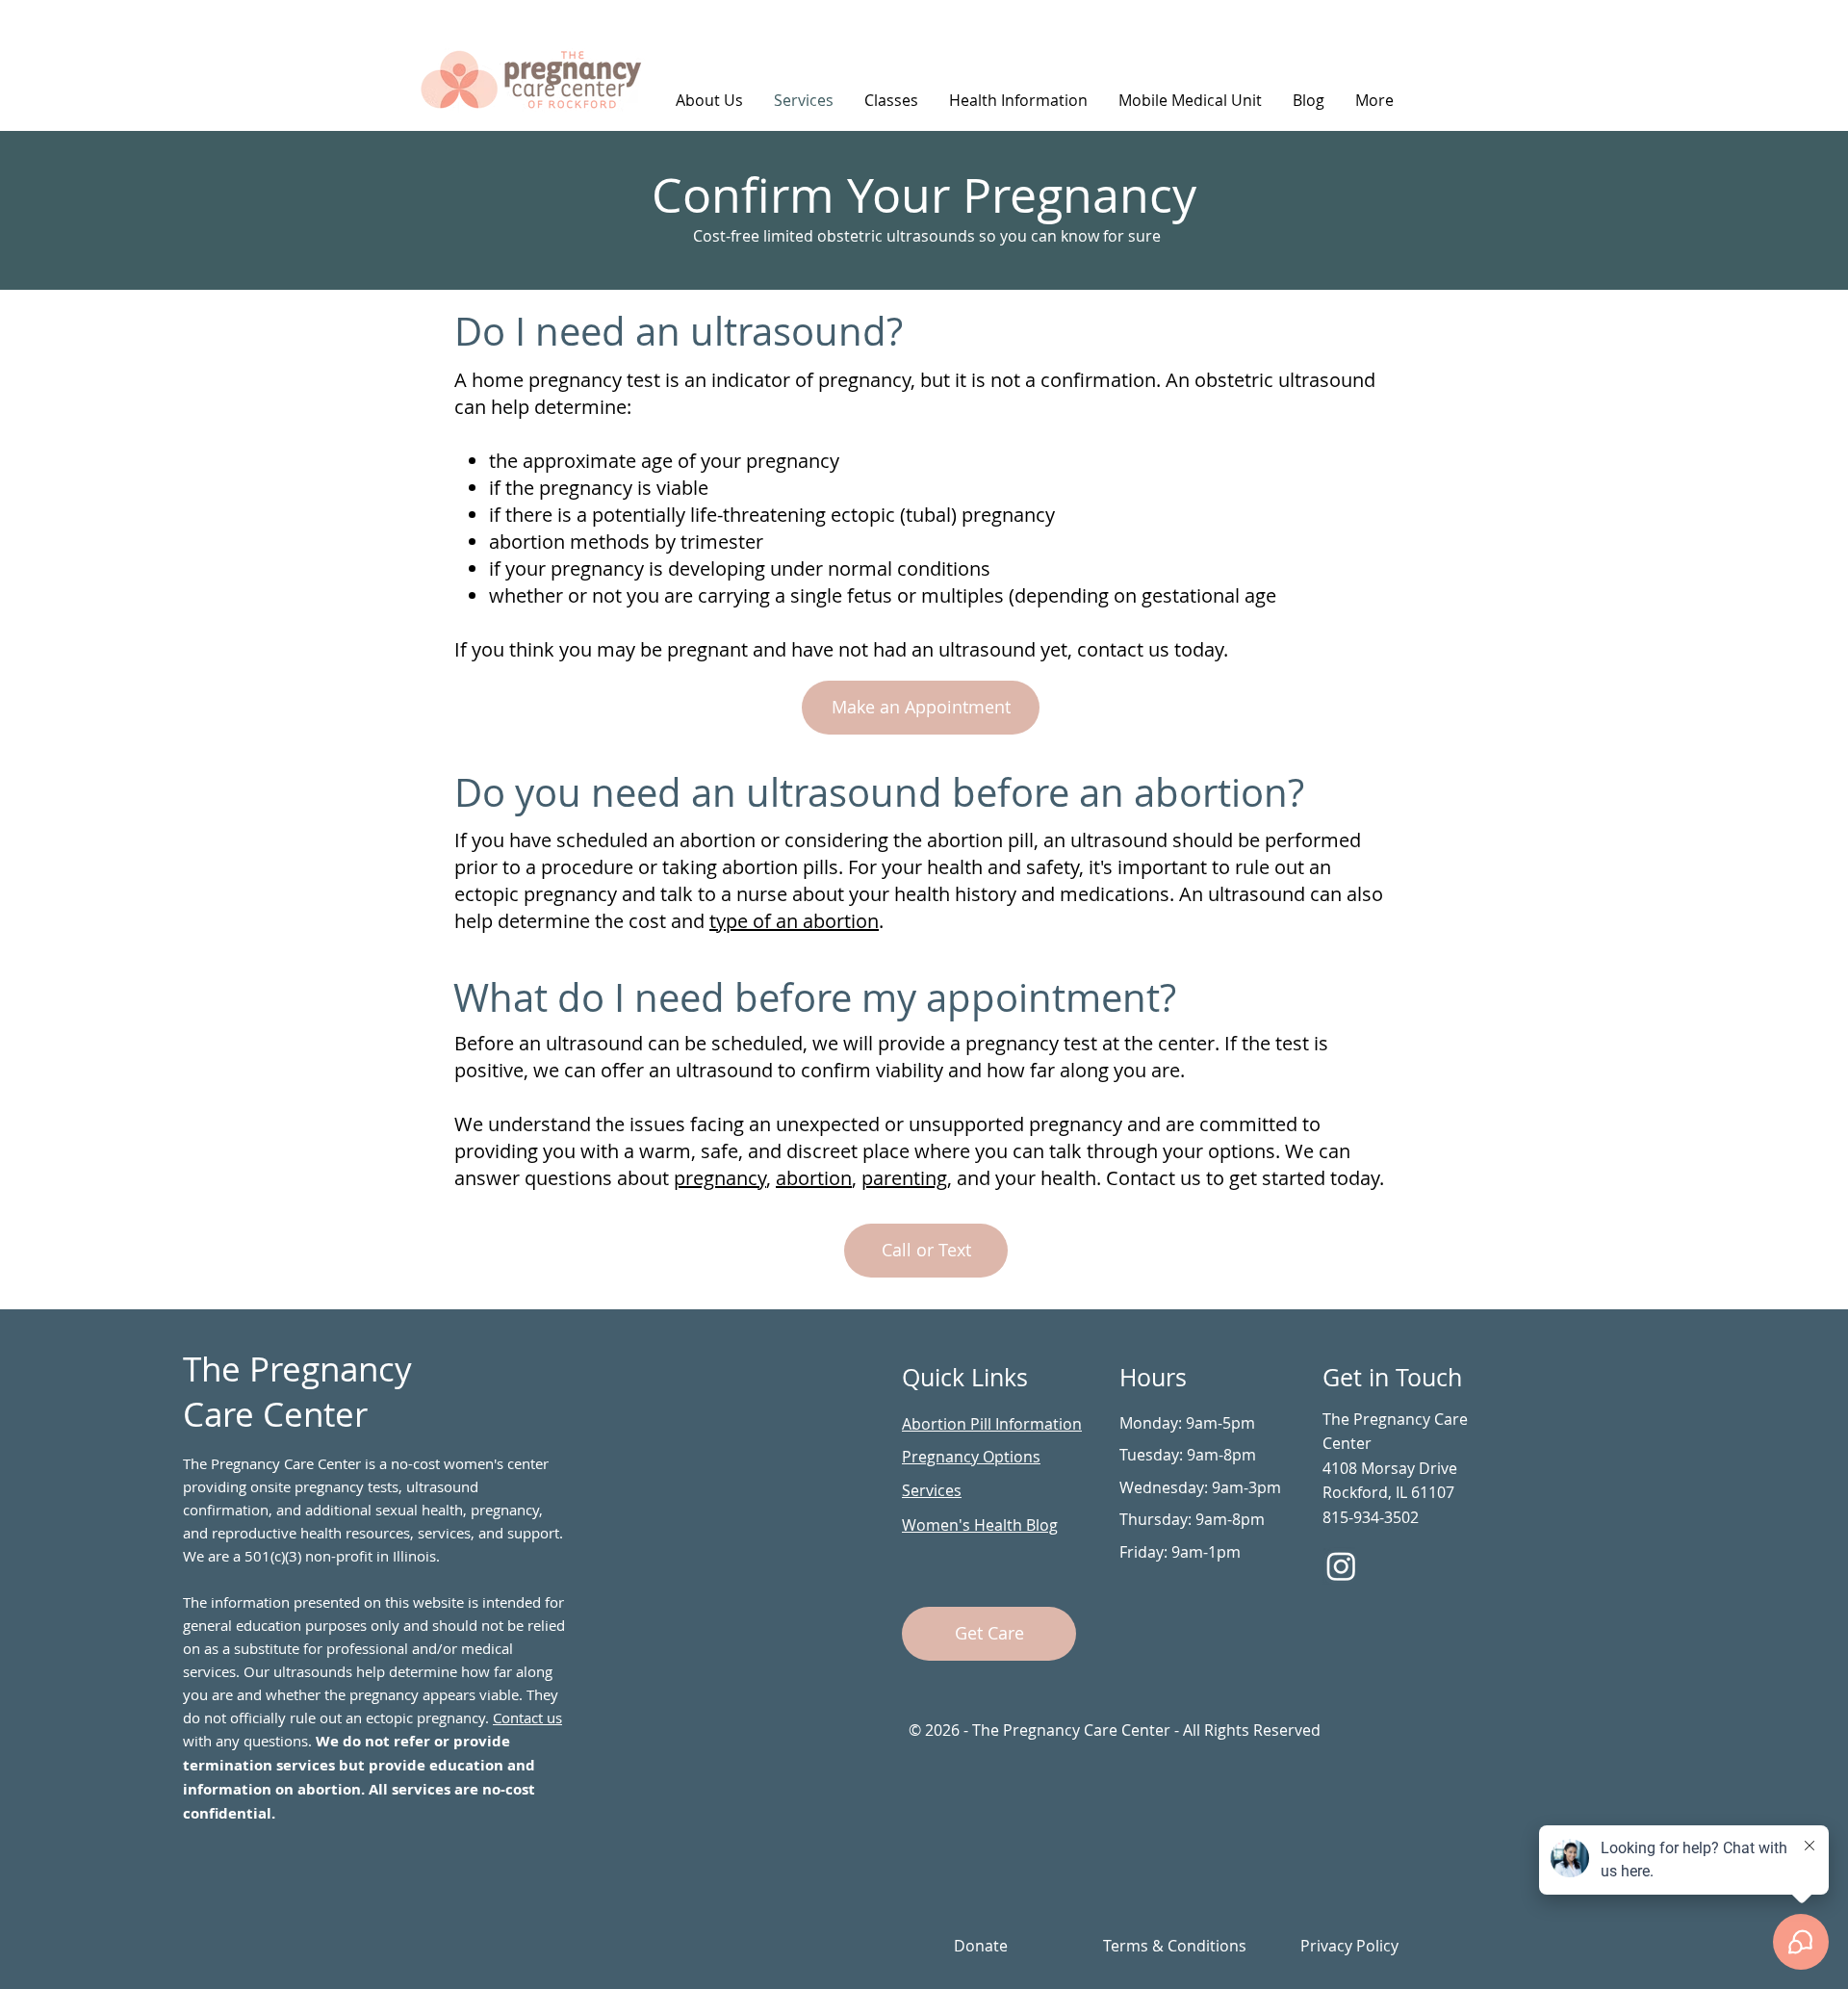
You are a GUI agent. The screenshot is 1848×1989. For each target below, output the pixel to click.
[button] (1018, 100)
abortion (814, 1178)
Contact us (527, 1718)
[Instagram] (1341, 1566)
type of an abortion (794, 921)
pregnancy (720, 1178)
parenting (904, 1178)
